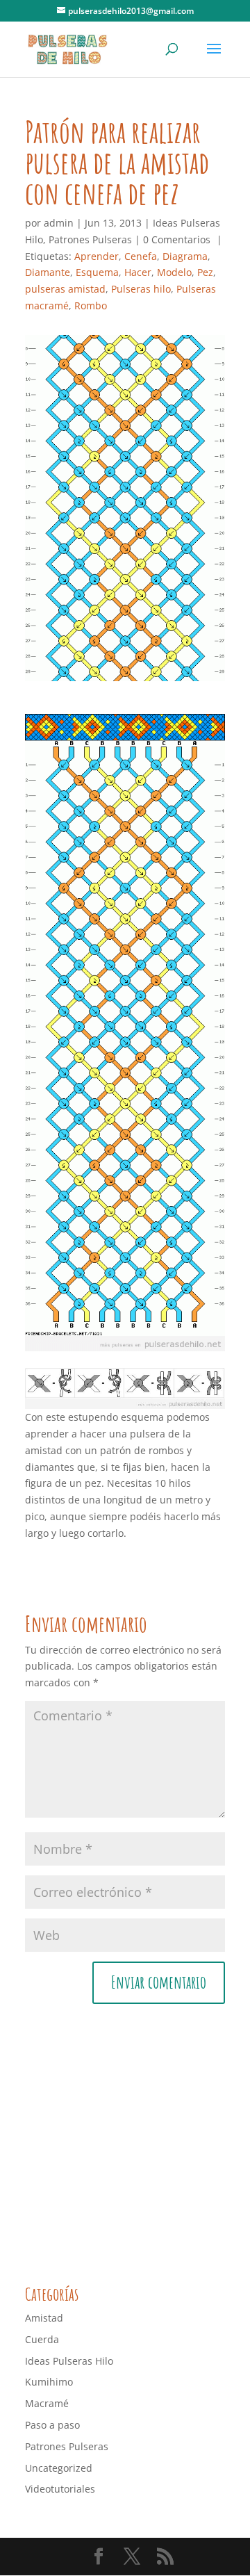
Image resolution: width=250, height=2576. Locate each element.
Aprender (97, 256)
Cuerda (42, 2339)
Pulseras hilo (141, 289)
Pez (205, 272)
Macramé (47, 2403)
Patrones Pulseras (90, 239)
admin (59, 223)
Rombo (91, 305)
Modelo (174, 272)
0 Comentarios (177, 239)
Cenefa (141, 256)
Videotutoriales (60, 2489)
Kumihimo (49, 2382)
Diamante (48, 272)
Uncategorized (59, 2468)
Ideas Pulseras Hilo (69, 2361)
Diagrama (185, 256)
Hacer (138, 272)
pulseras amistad (65, 289)
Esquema (97, 272)
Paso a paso (52, 2425)
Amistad (44, 2318)
